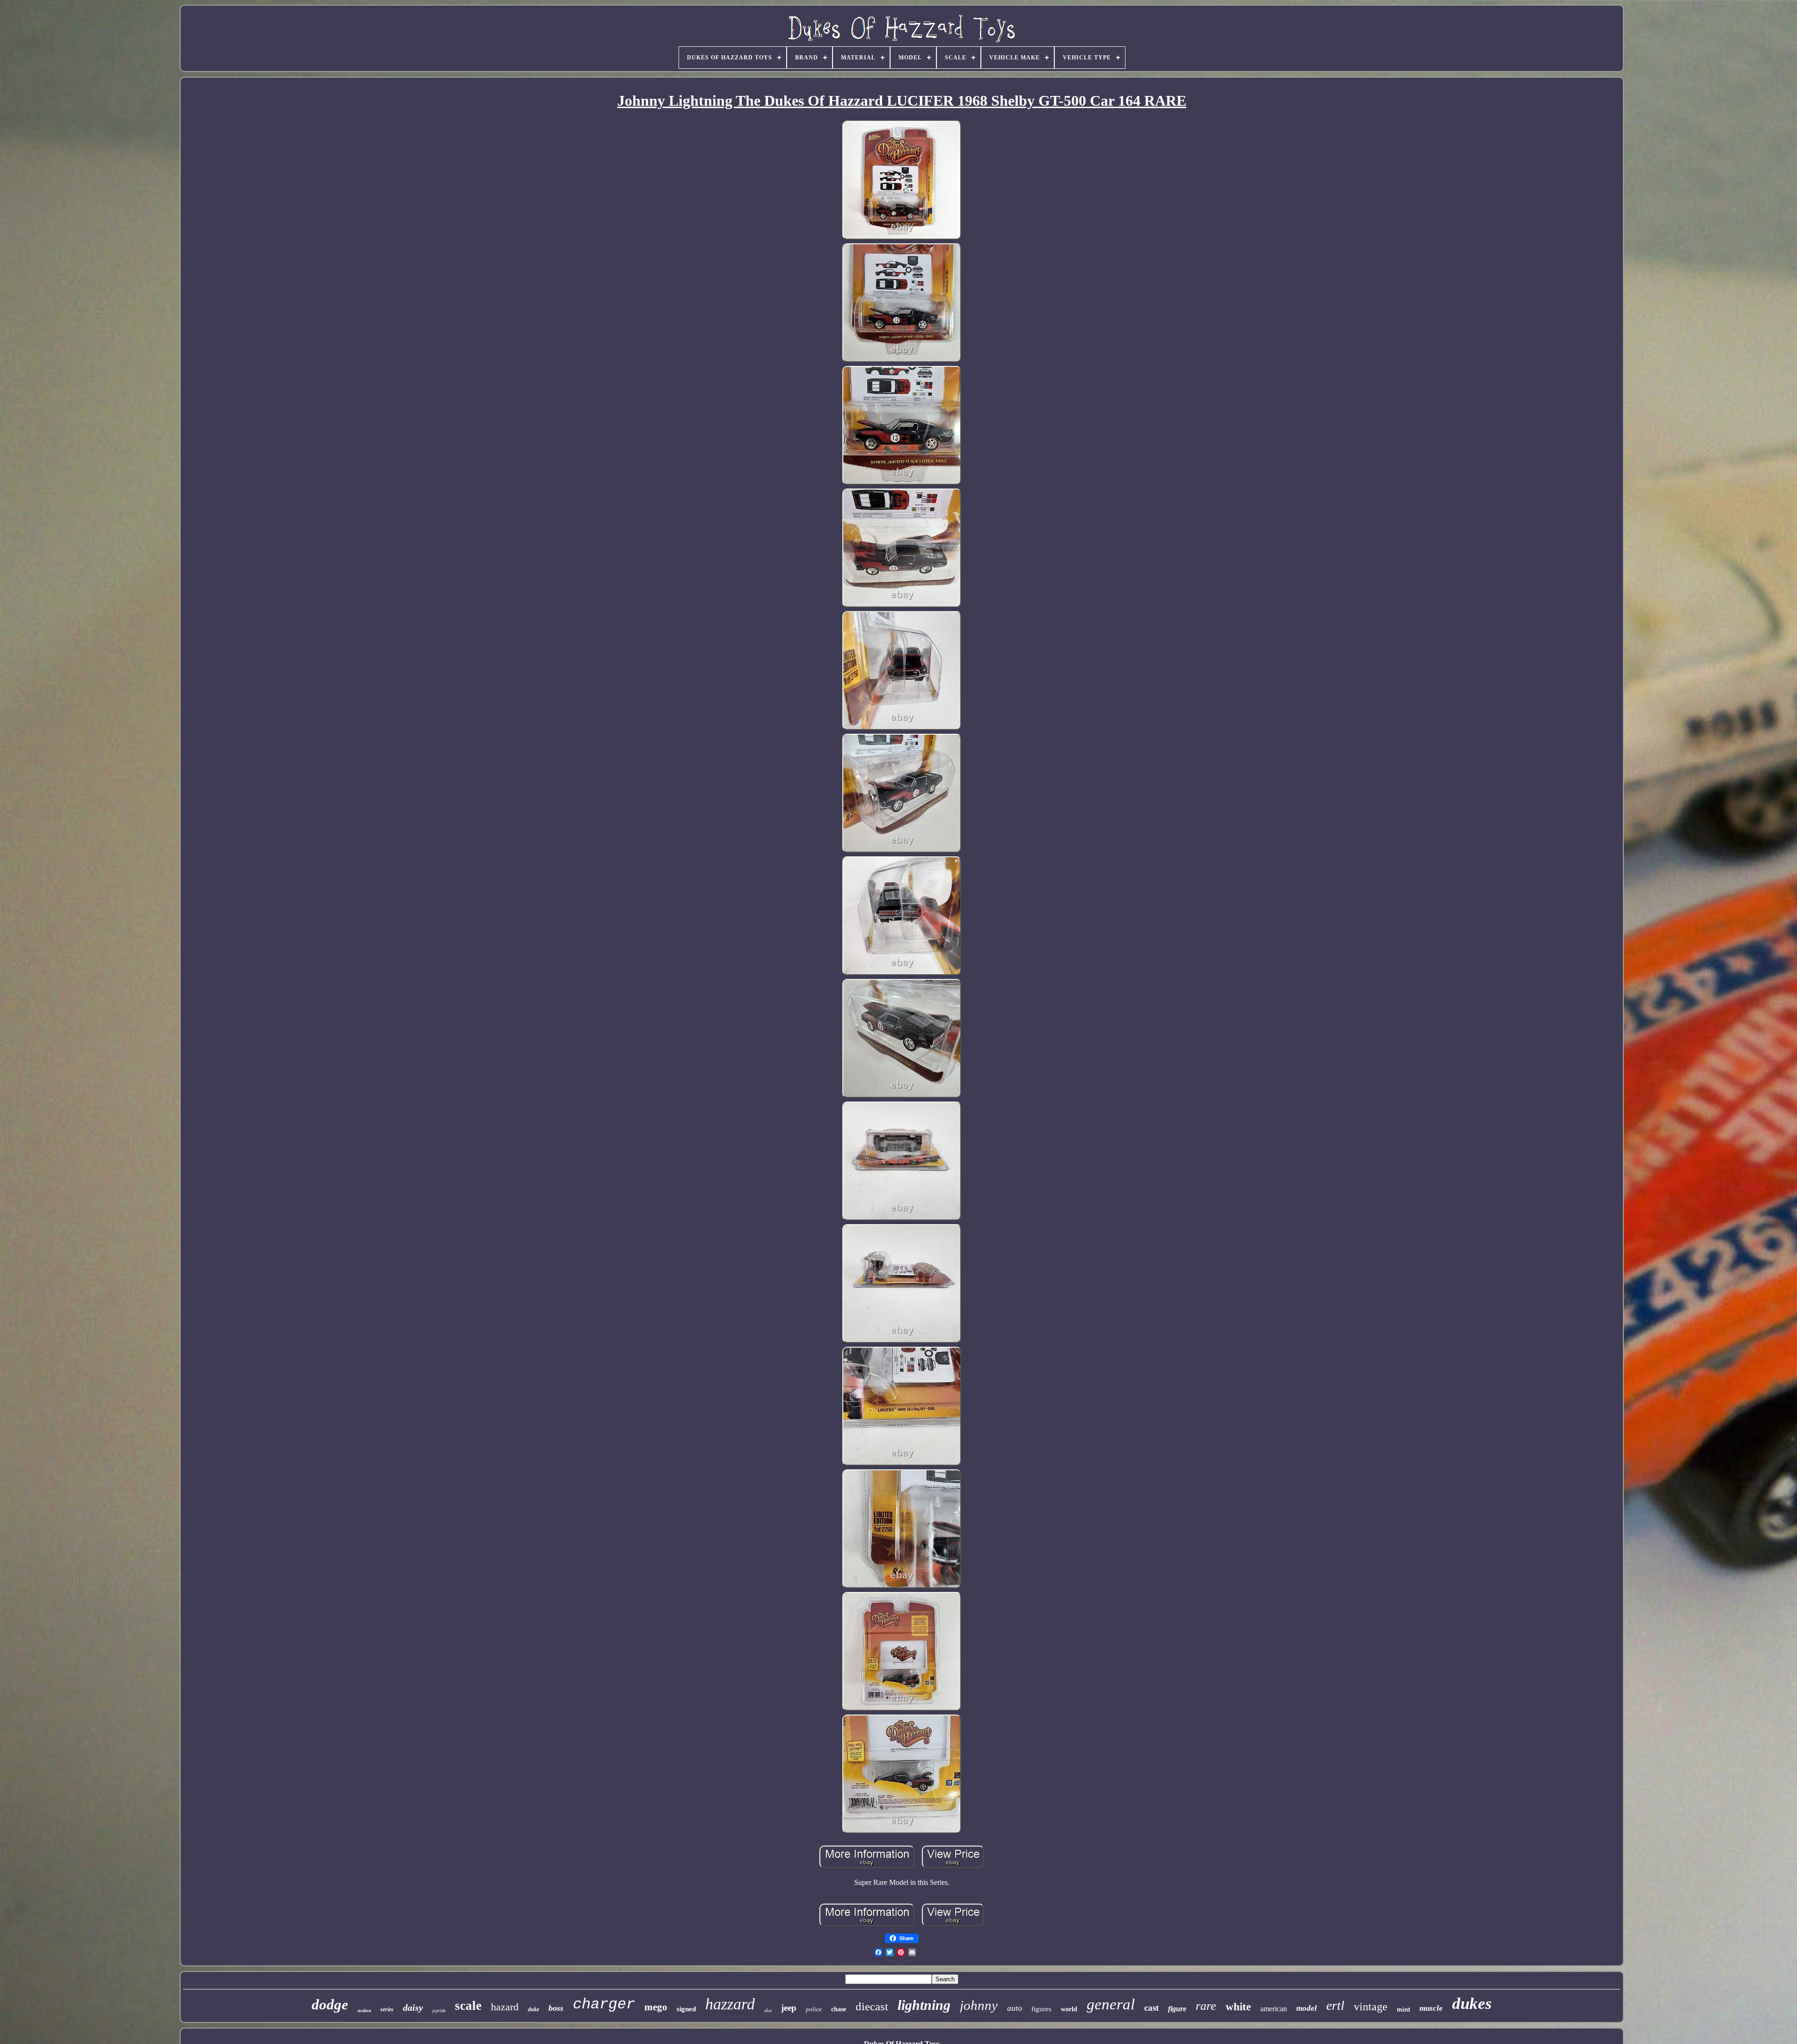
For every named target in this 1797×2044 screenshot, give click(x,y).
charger (604, 2004)
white (1238, 2007)
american (1274, 2009)
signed (686, 2009)
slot (768, 2010)
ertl (1335, 2005)
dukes (1472, 2004)
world (1069, 2009)
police (814, 2009)
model (1307, 2008)
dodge (330, 2004)
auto (1015, 2008)
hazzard (730, 2004)
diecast (872, 2006)
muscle (1431, 2008)
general (1111, 2004)
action (364, 2010)
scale (468, 2006)
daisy (413, 2007)
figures (1041, 2009)
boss (556, 2008)
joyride (439, 2011)
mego (656, 2007)
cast (1151, 2008)
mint (1403, 2010)
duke (533, 2009)
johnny (979, 2005)
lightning (924, 2005)
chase (839, 2009)
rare (1206, 2006)
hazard (505, 2007)
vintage (1371, 2007)
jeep (789, 2008)
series (387, 2009)
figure (1177, 2009)
